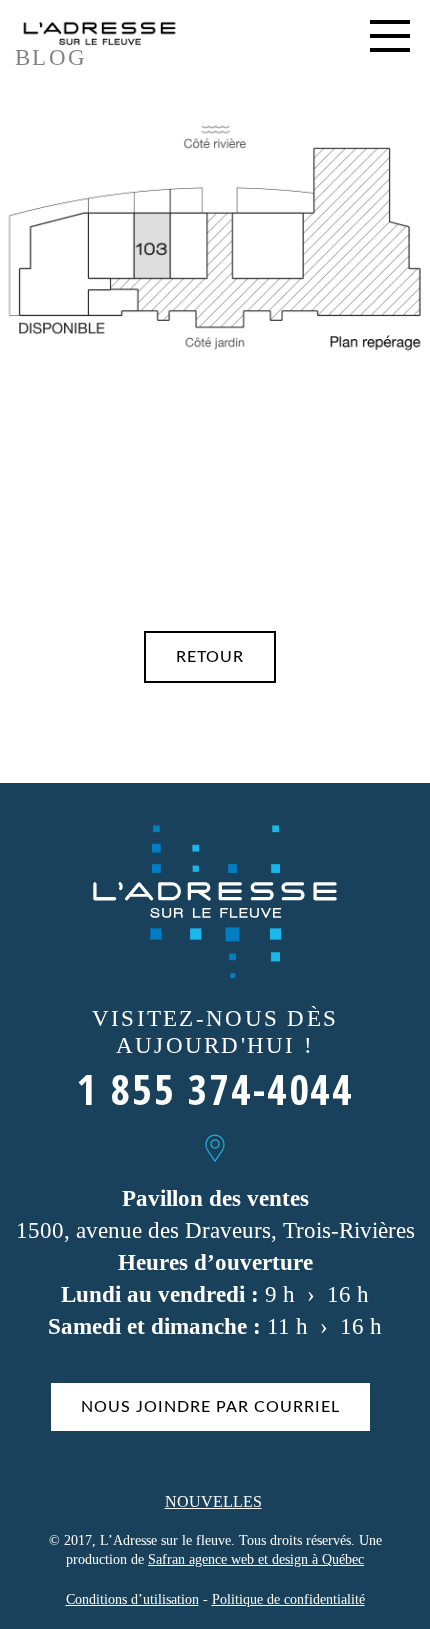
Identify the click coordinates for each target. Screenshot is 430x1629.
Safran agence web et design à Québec (256, 1559)
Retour (210, 657)
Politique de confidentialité (288, 1599)
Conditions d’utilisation (132, 1599)
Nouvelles (213, 1501)
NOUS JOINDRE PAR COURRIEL (210, 1407)
